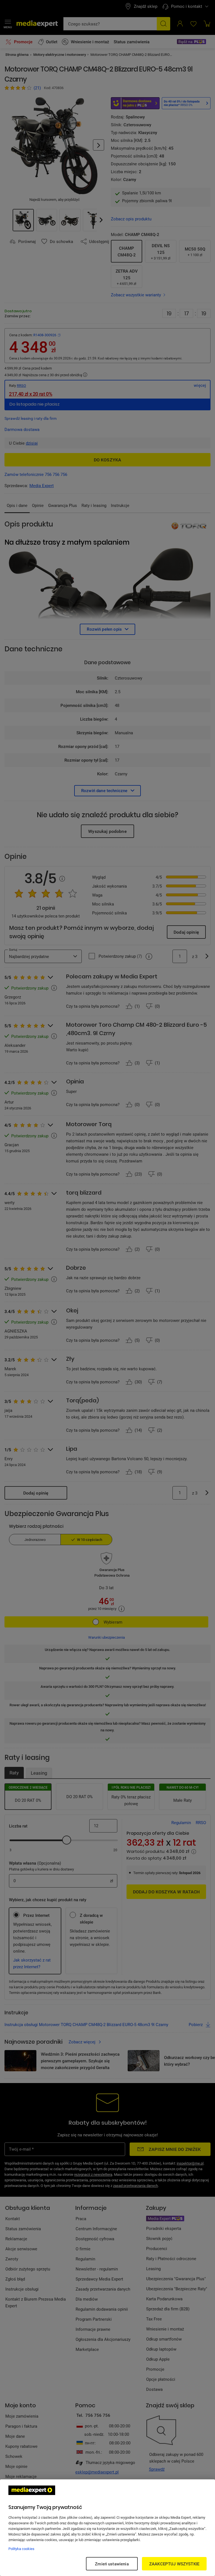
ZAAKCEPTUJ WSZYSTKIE (174, 2564)
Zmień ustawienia (112, 2564)
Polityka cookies (21, 2549)
